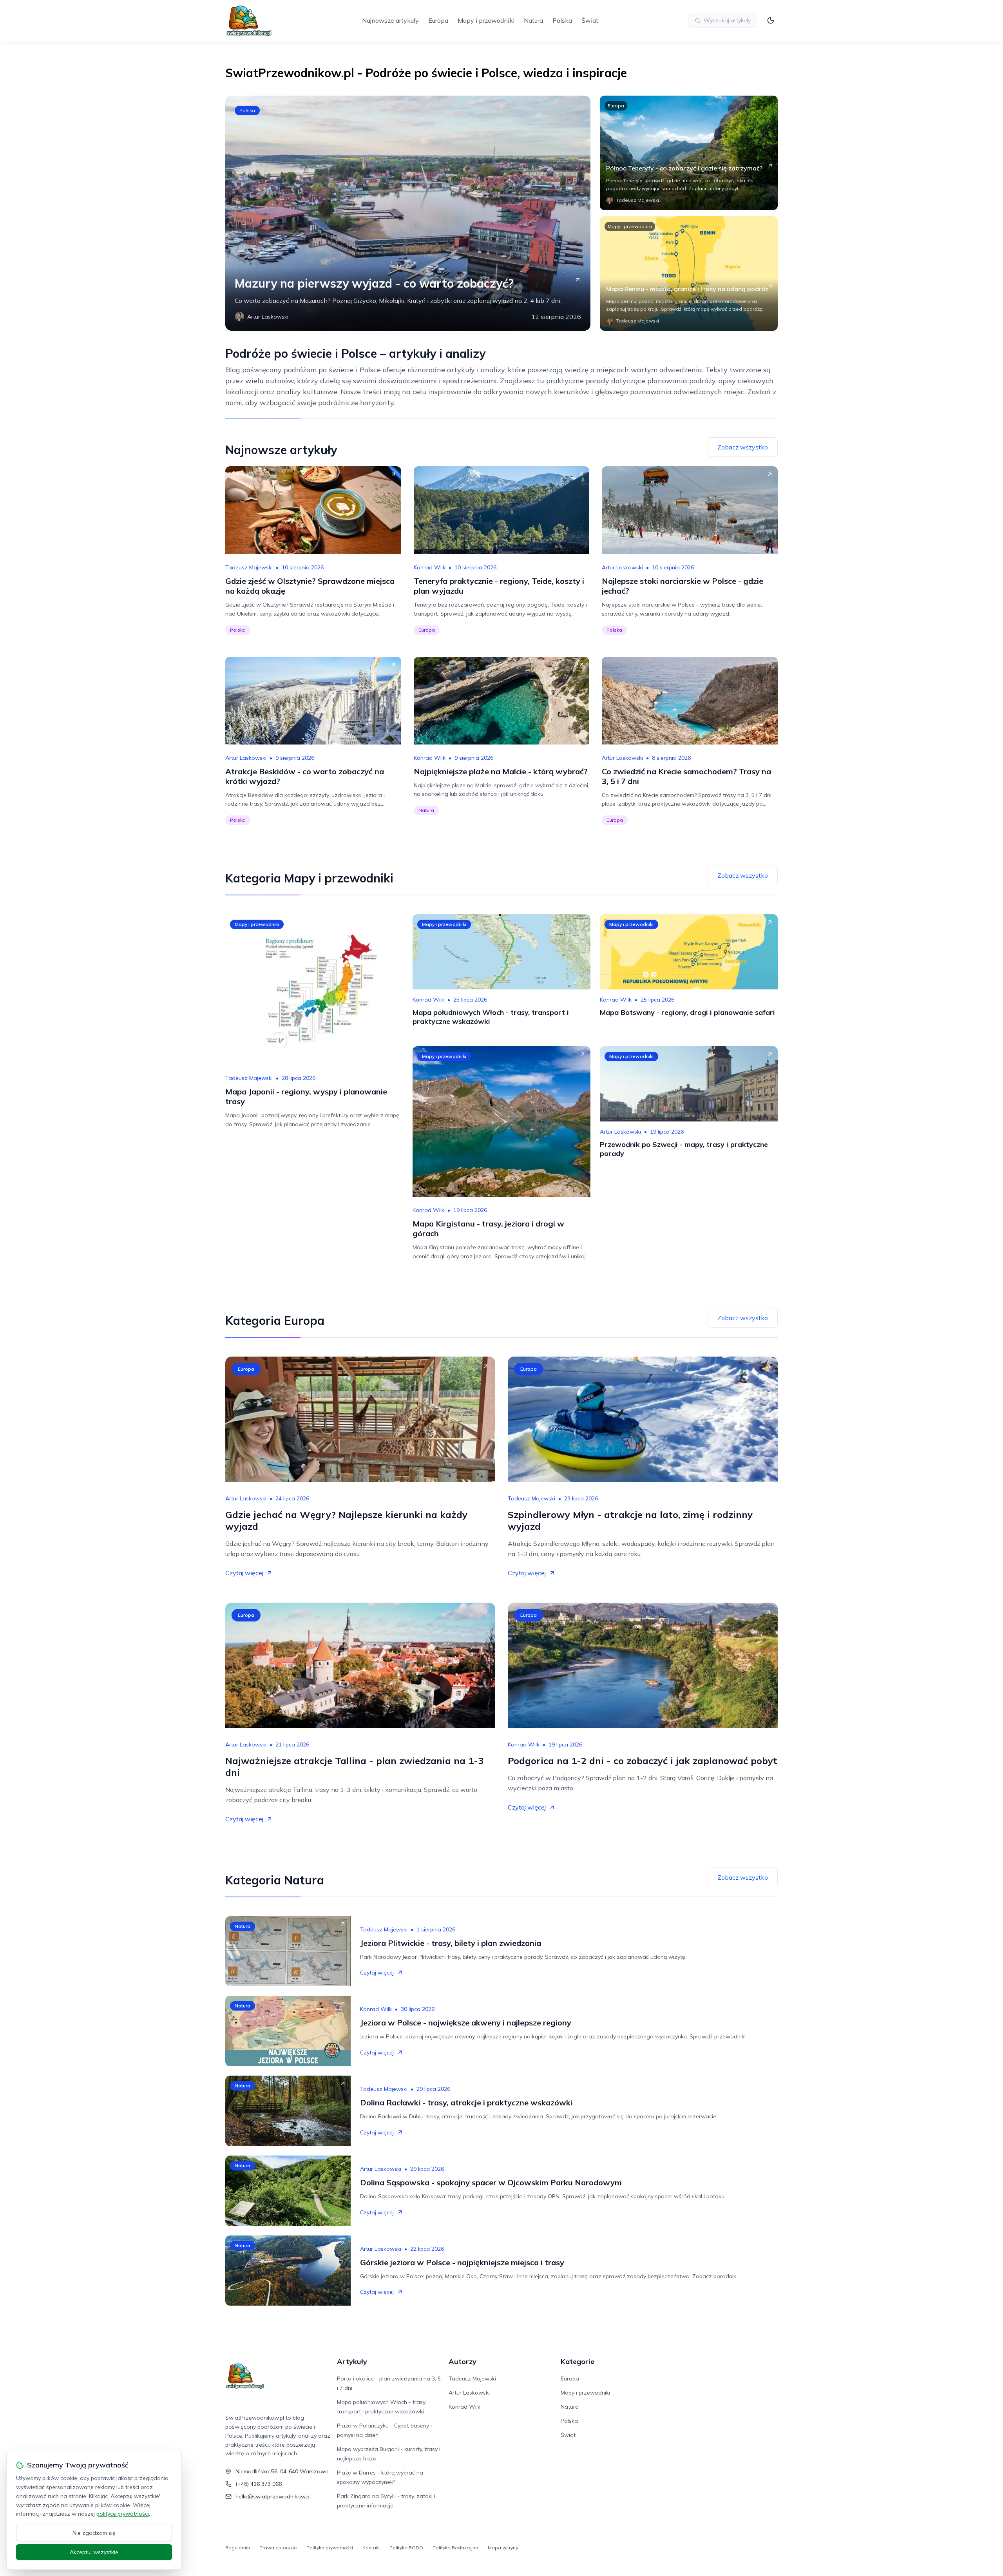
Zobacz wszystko (743, 447)
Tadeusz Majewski (249, 567)
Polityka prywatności (330, 2548)
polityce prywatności (123, 2514)
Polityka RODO (406, 2548)
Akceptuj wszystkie (94, 2552)
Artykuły (352, 2361)
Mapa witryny (503, 2548)
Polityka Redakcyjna (455, 2548)
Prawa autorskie (278, 2548)
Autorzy (463, 2361)
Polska (562, 20)
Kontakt (371, 2548)
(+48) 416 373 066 (259, 2484)
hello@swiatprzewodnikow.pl (273, 2496)
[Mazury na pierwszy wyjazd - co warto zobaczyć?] (408, 213)
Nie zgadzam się (94, 2533)
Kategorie (578, 2361)
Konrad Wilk (430, 567)
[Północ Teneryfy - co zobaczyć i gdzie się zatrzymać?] (689, 153)
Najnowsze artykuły (390, 20)
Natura (533, 20)
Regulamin (238, 2548)
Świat (590, 20)
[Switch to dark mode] (771, 20)
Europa (438, 20)
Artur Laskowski (622, 567)
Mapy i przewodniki (486, 20)
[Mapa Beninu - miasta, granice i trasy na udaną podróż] (689, 274)
